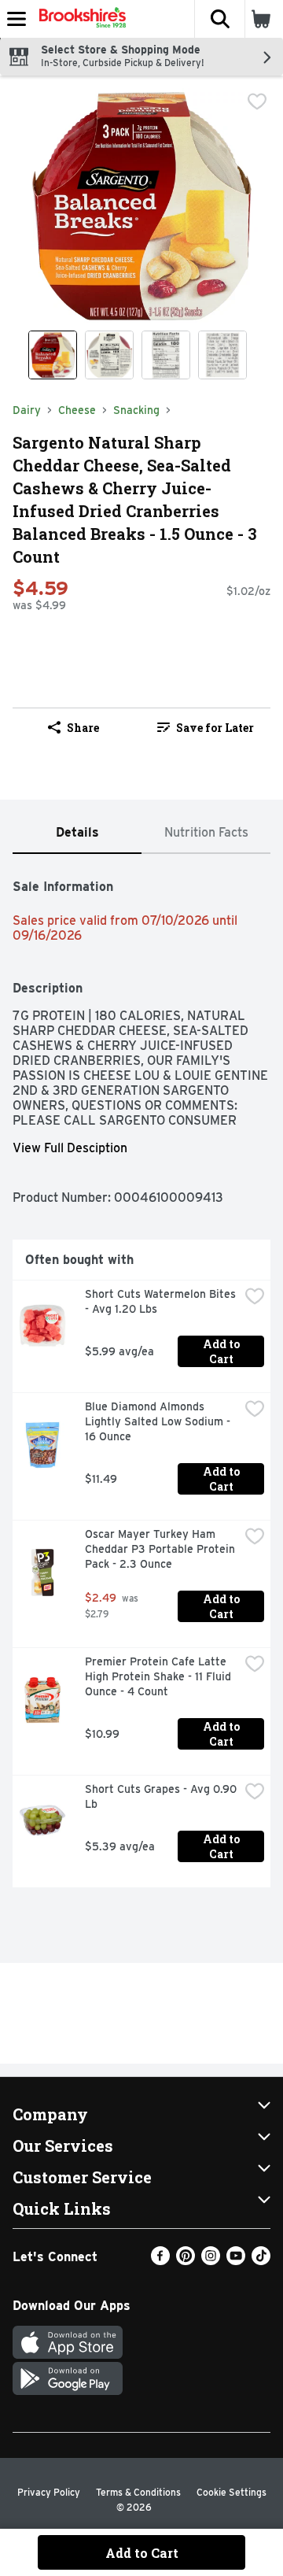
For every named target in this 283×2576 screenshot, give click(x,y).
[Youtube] (236, 2261)
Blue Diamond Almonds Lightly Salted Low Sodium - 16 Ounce (159, 1421)
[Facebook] (160, 2261)
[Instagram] (211, 2261)
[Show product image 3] (166, 355)
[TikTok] (261, 2261)
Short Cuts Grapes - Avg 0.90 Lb (162, 1796)
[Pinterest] (186, 2261)
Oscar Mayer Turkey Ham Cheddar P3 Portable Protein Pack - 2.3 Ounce (162, 1549)
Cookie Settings (232, 2492)
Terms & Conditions (138, 2492)
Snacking (136, 410)
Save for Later (215, 728)
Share (83, 728)
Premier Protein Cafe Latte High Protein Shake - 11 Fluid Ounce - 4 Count (160, 1676)
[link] (206, 727)
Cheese (77, 410)
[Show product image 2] (109, 355)
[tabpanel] (141, 1377)
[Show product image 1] (53, 355)
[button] (219, 19)
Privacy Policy (49, 2492)
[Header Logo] (79, 19)
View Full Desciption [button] (70, 1148)
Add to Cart (222, 1351)
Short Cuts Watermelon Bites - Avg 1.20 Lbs (162, 1301)
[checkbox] (257, 102)
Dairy (27, 410)
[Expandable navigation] (17, 19)
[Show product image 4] (222, 355)
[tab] (77, 833)
